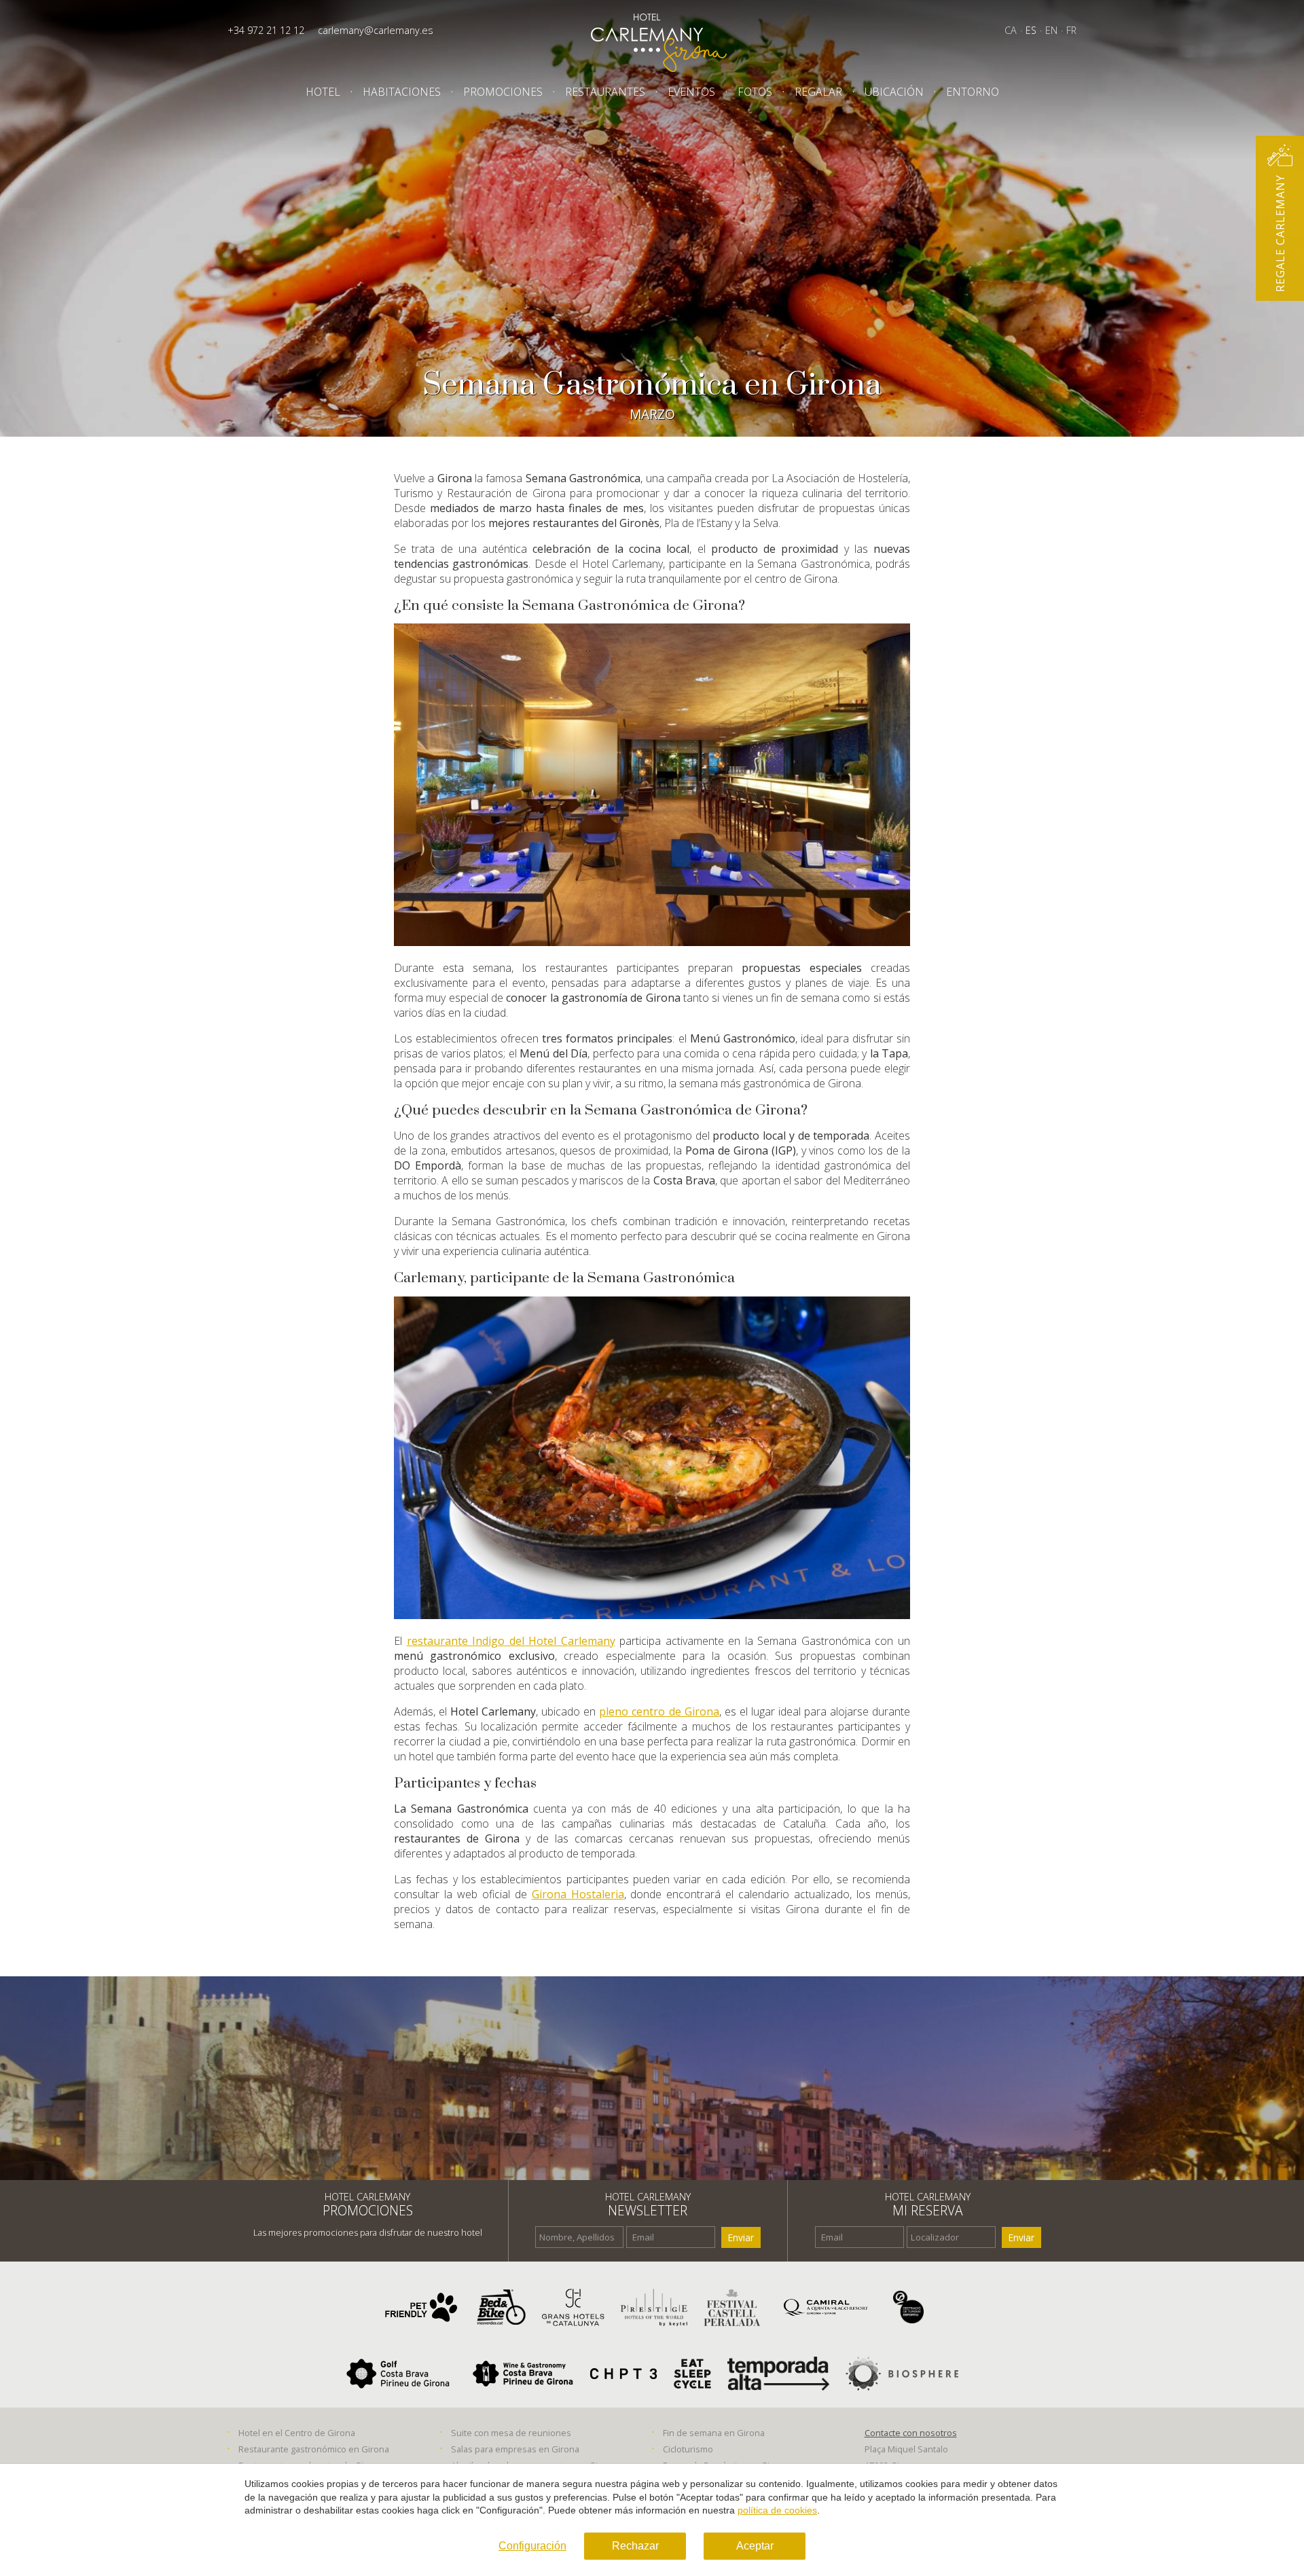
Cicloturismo (688, 2449)
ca (1011, 30)
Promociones (503, 92)
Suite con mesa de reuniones (511, 2433)
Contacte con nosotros (911, 2433)
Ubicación (894, 92)
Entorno (973, 92)
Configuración (532, 2546)
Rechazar (635, 2546)
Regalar (818, 92)
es (1031, 30)
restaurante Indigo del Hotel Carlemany (511, 1641)
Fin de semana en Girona (714, 2433)
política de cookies (777, 2510)
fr (1071, 30)
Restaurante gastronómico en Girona (314, 2449)
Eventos (691, 92)
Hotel (323, 92)
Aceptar (755, 2546)
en (1051, 30)
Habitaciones (402, 92)
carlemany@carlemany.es (376, 30)
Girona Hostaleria (578, 1894)
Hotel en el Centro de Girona (297, 2433)
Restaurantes (605, 92)
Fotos (755, 92)
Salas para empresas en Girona (515, 2449)
